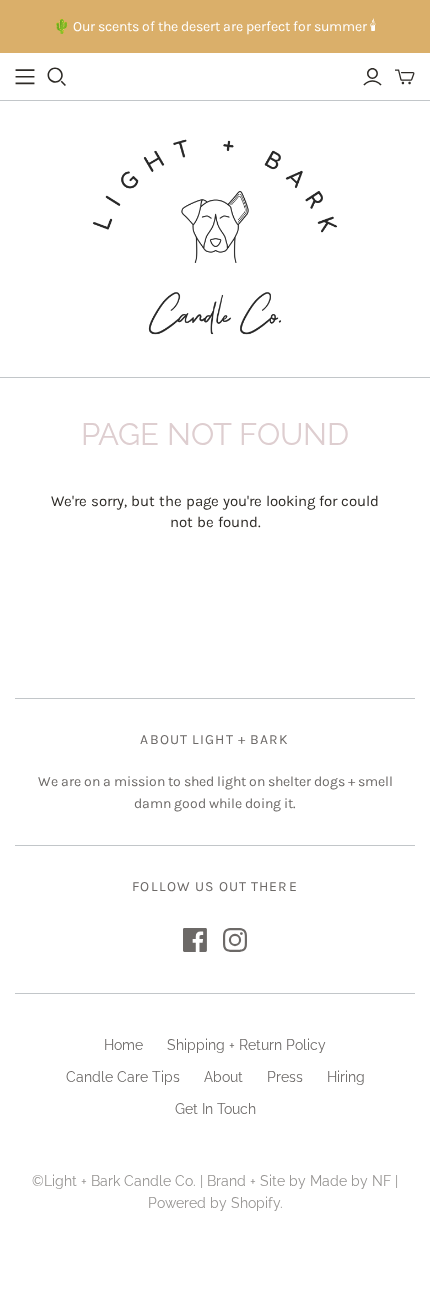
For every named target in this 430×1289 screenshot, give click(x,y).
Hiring (346, 1077)
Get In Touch (215, 1109)
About (223, 1077)
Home (123, 1045)
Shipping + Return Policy (246, 1045)
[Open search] (57, 77)
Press (285, 1077)
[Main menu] (25, 77)
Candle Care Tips (123, 1077)
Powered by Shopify (214, 1203)
